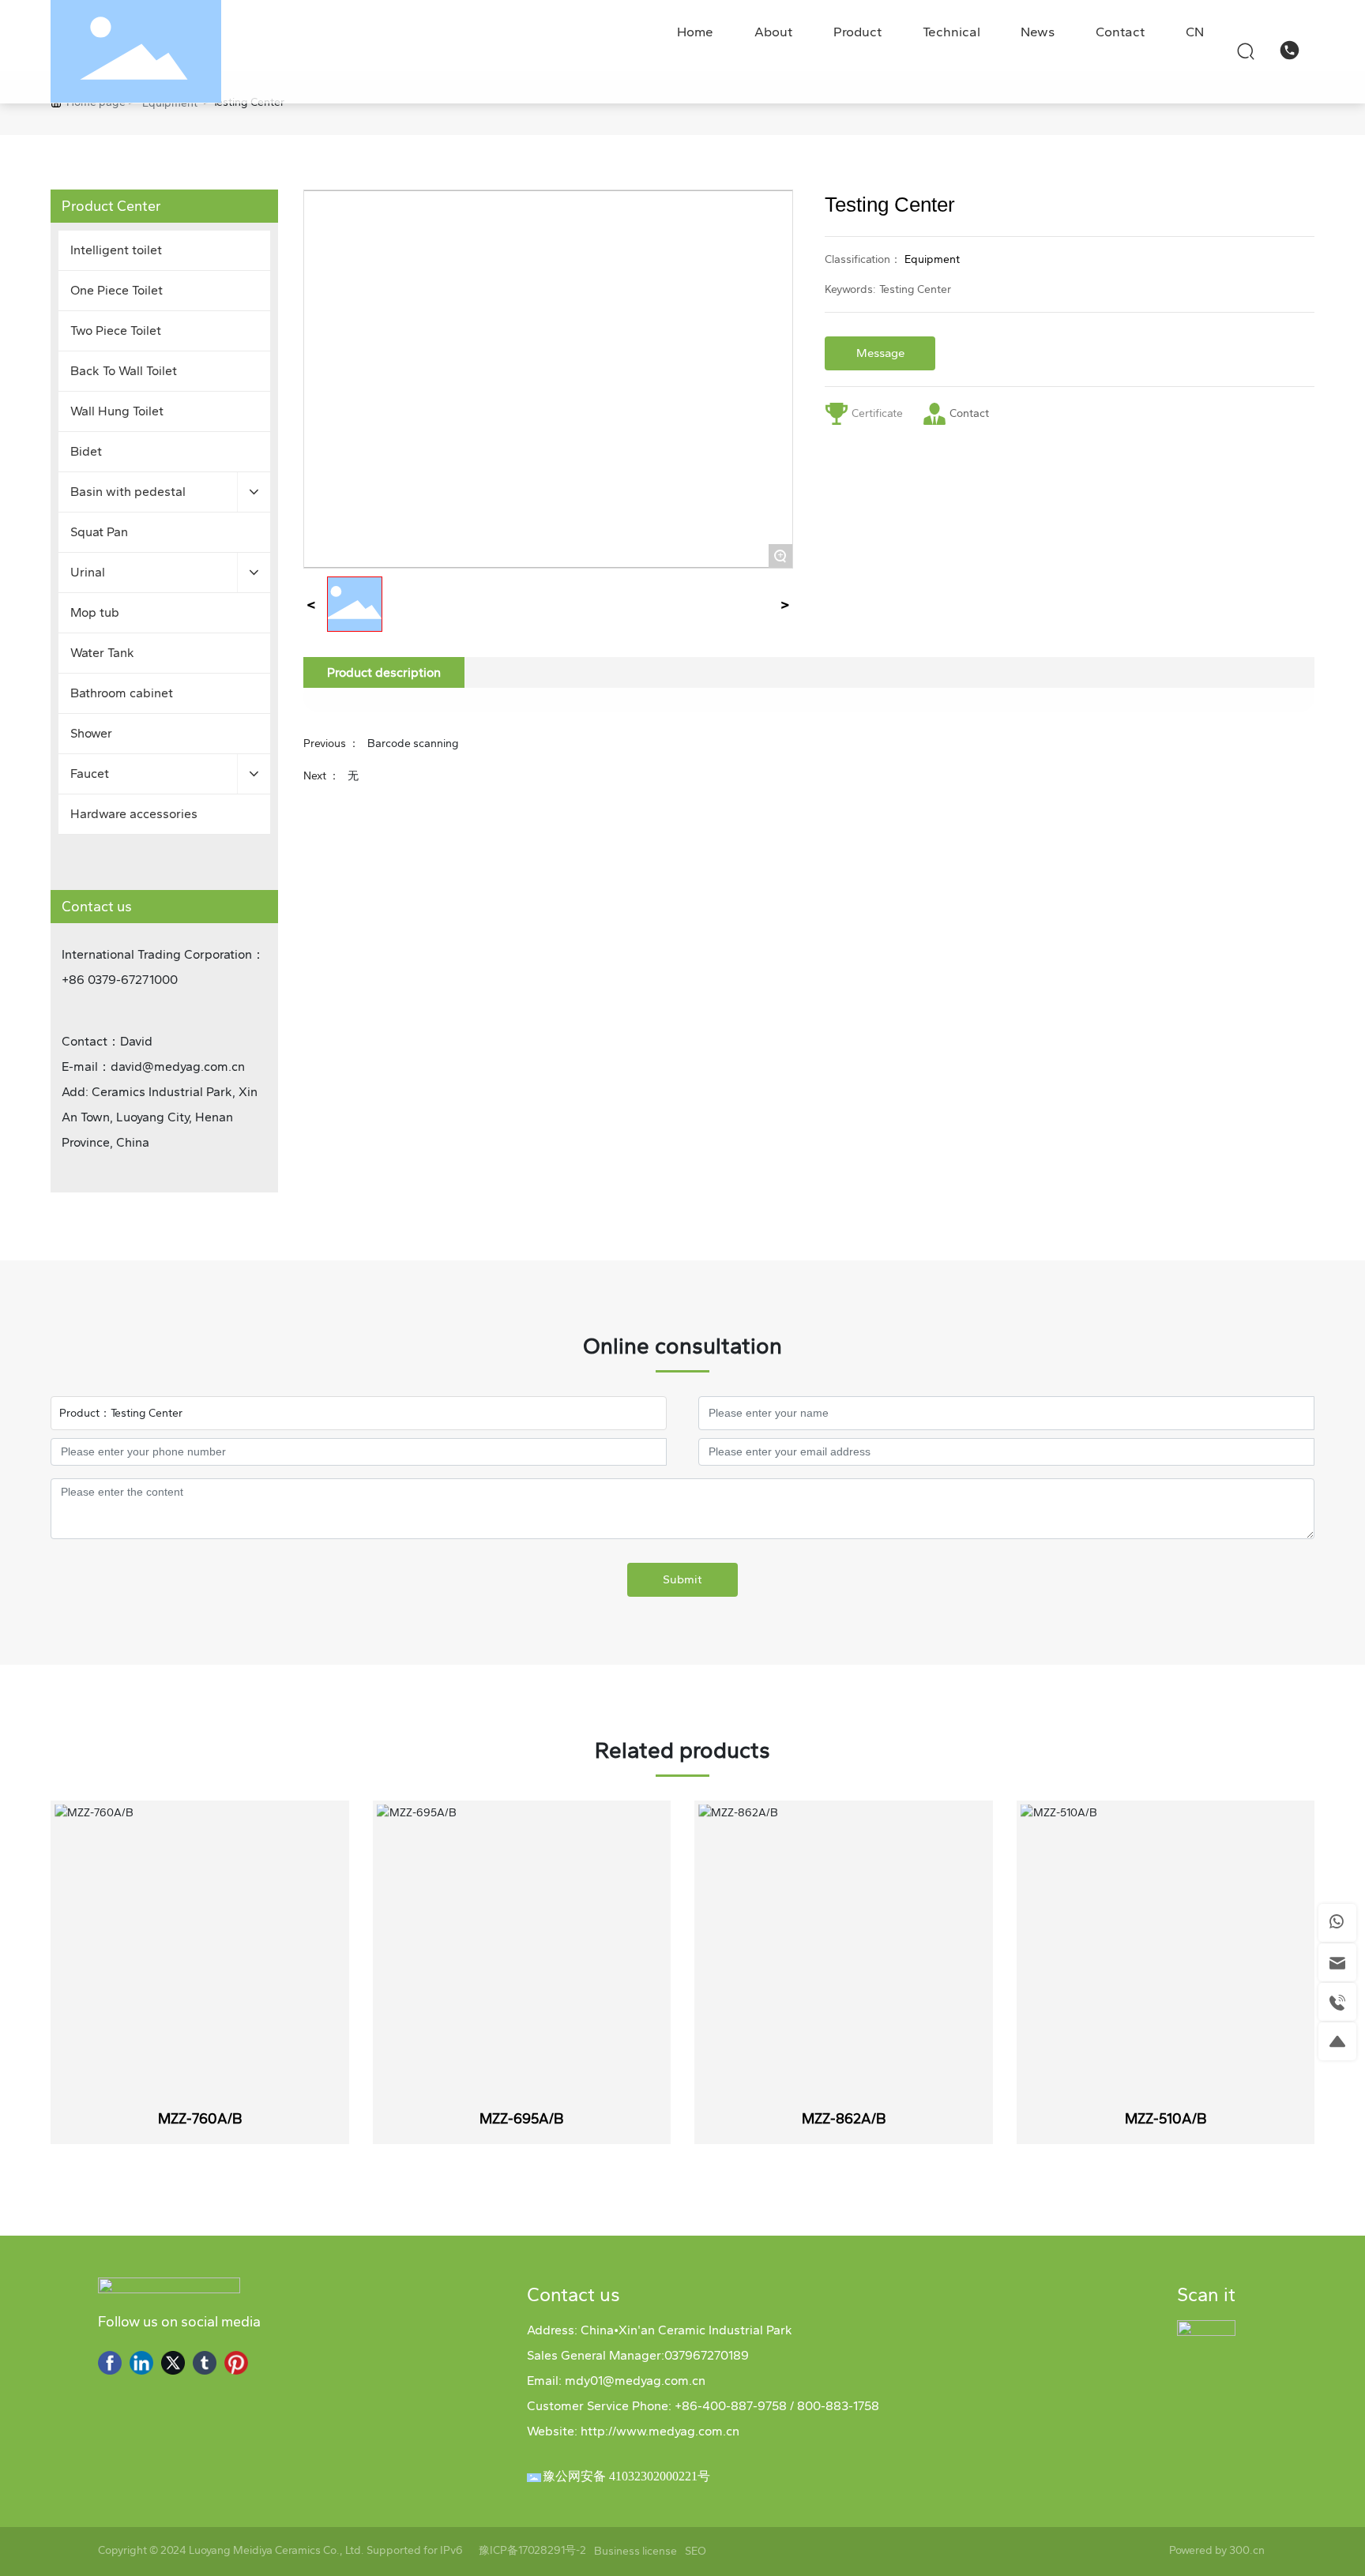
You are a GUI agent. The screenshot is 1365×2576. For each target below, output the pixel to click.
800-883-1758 (837, 2406)
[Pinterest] (236, 2363)
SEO (696, 2551)
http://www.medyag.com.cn (660, 2431)
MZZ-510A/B (1166, 2119)
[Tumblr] (205, 2363)
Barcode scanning (413, 744)
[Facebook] (110, 2363)
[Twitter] (173, 2363)
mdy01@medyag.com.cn (635, 2381)
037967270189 (707, 2355)
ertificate (881, 413)
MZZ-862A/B (844, 2119)
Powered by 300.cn (1218, 2550)
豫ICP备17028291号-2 (532, 2551)
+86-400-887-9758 (731, 2406)
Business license (635, 2551)
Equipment (170, 103)
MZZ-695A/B (521, 2119)
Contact (970, 413)
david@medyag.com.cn (178, 1066)
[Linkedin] (141, 2363)
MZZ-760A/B (200, 2119)
